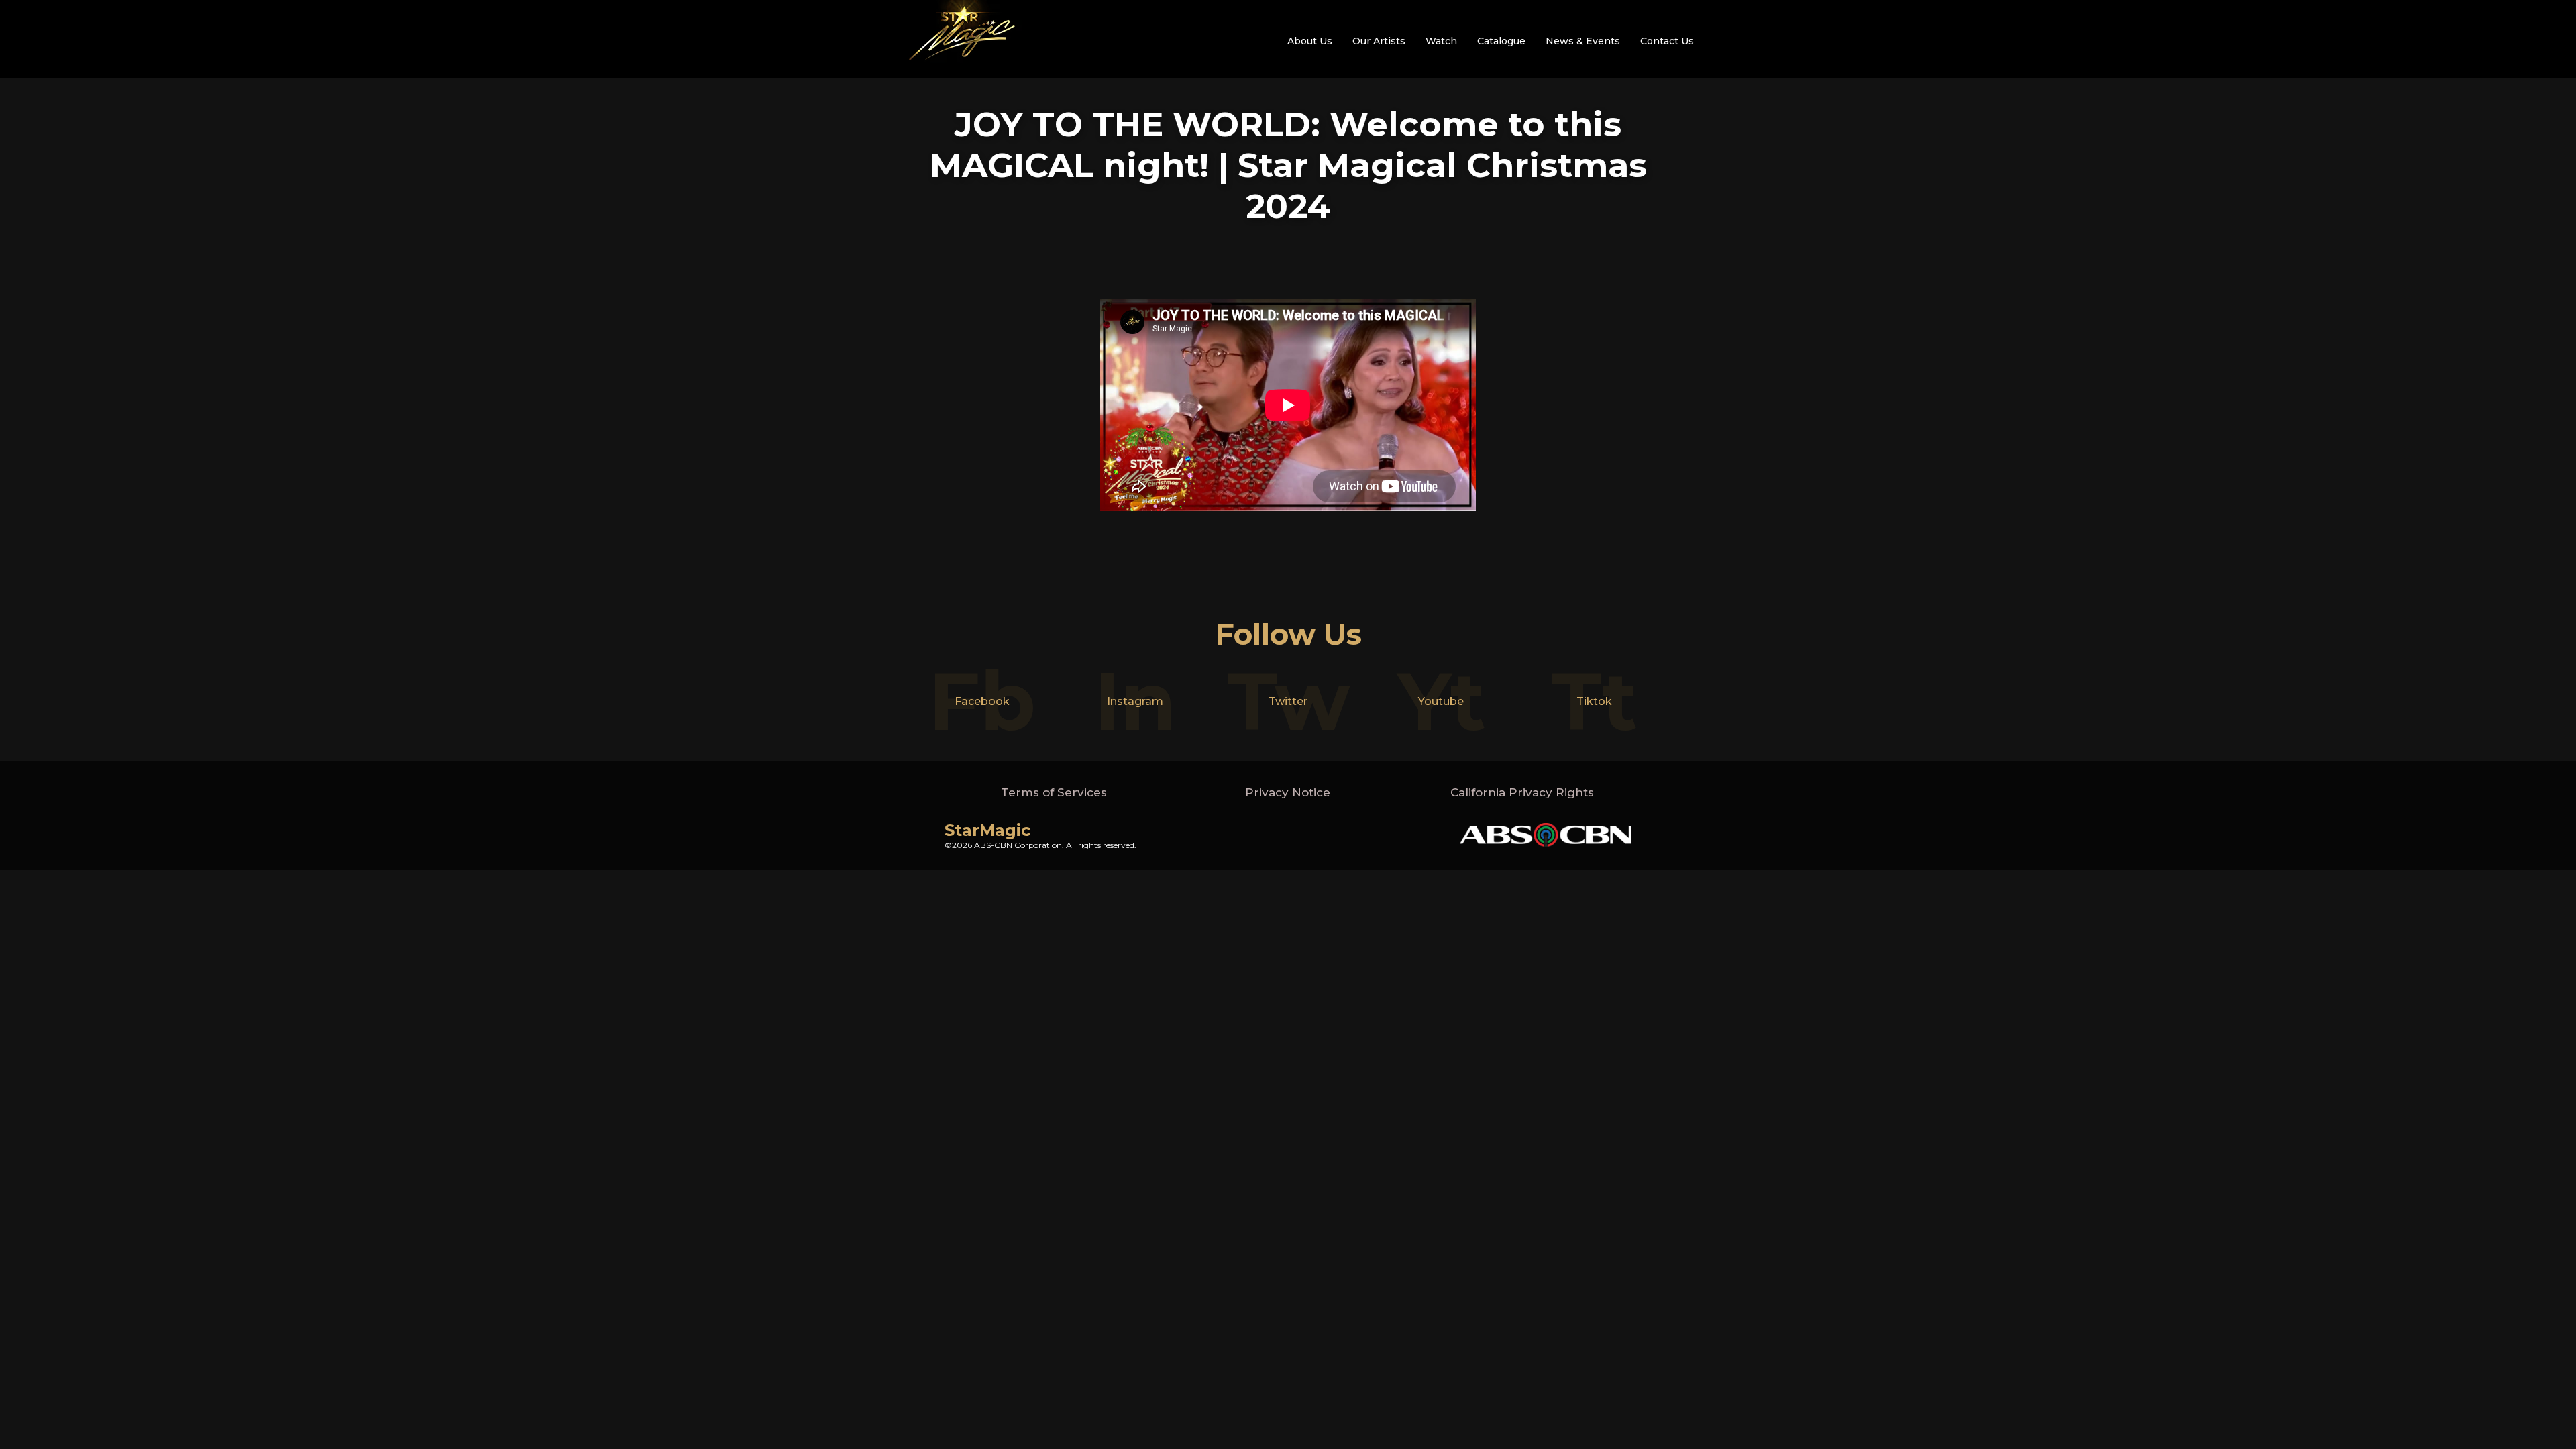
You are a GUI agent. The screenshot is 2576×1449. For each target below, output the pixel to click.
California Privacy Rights (1522, 792)
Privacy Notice (1288, 792)
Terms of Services (1054, 792)
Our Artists (1379, 41)
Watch (1441, 41)
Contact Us (1667, 41)
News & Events (1583, 41)
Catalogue (1501, 41)
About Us (1310, 41)
